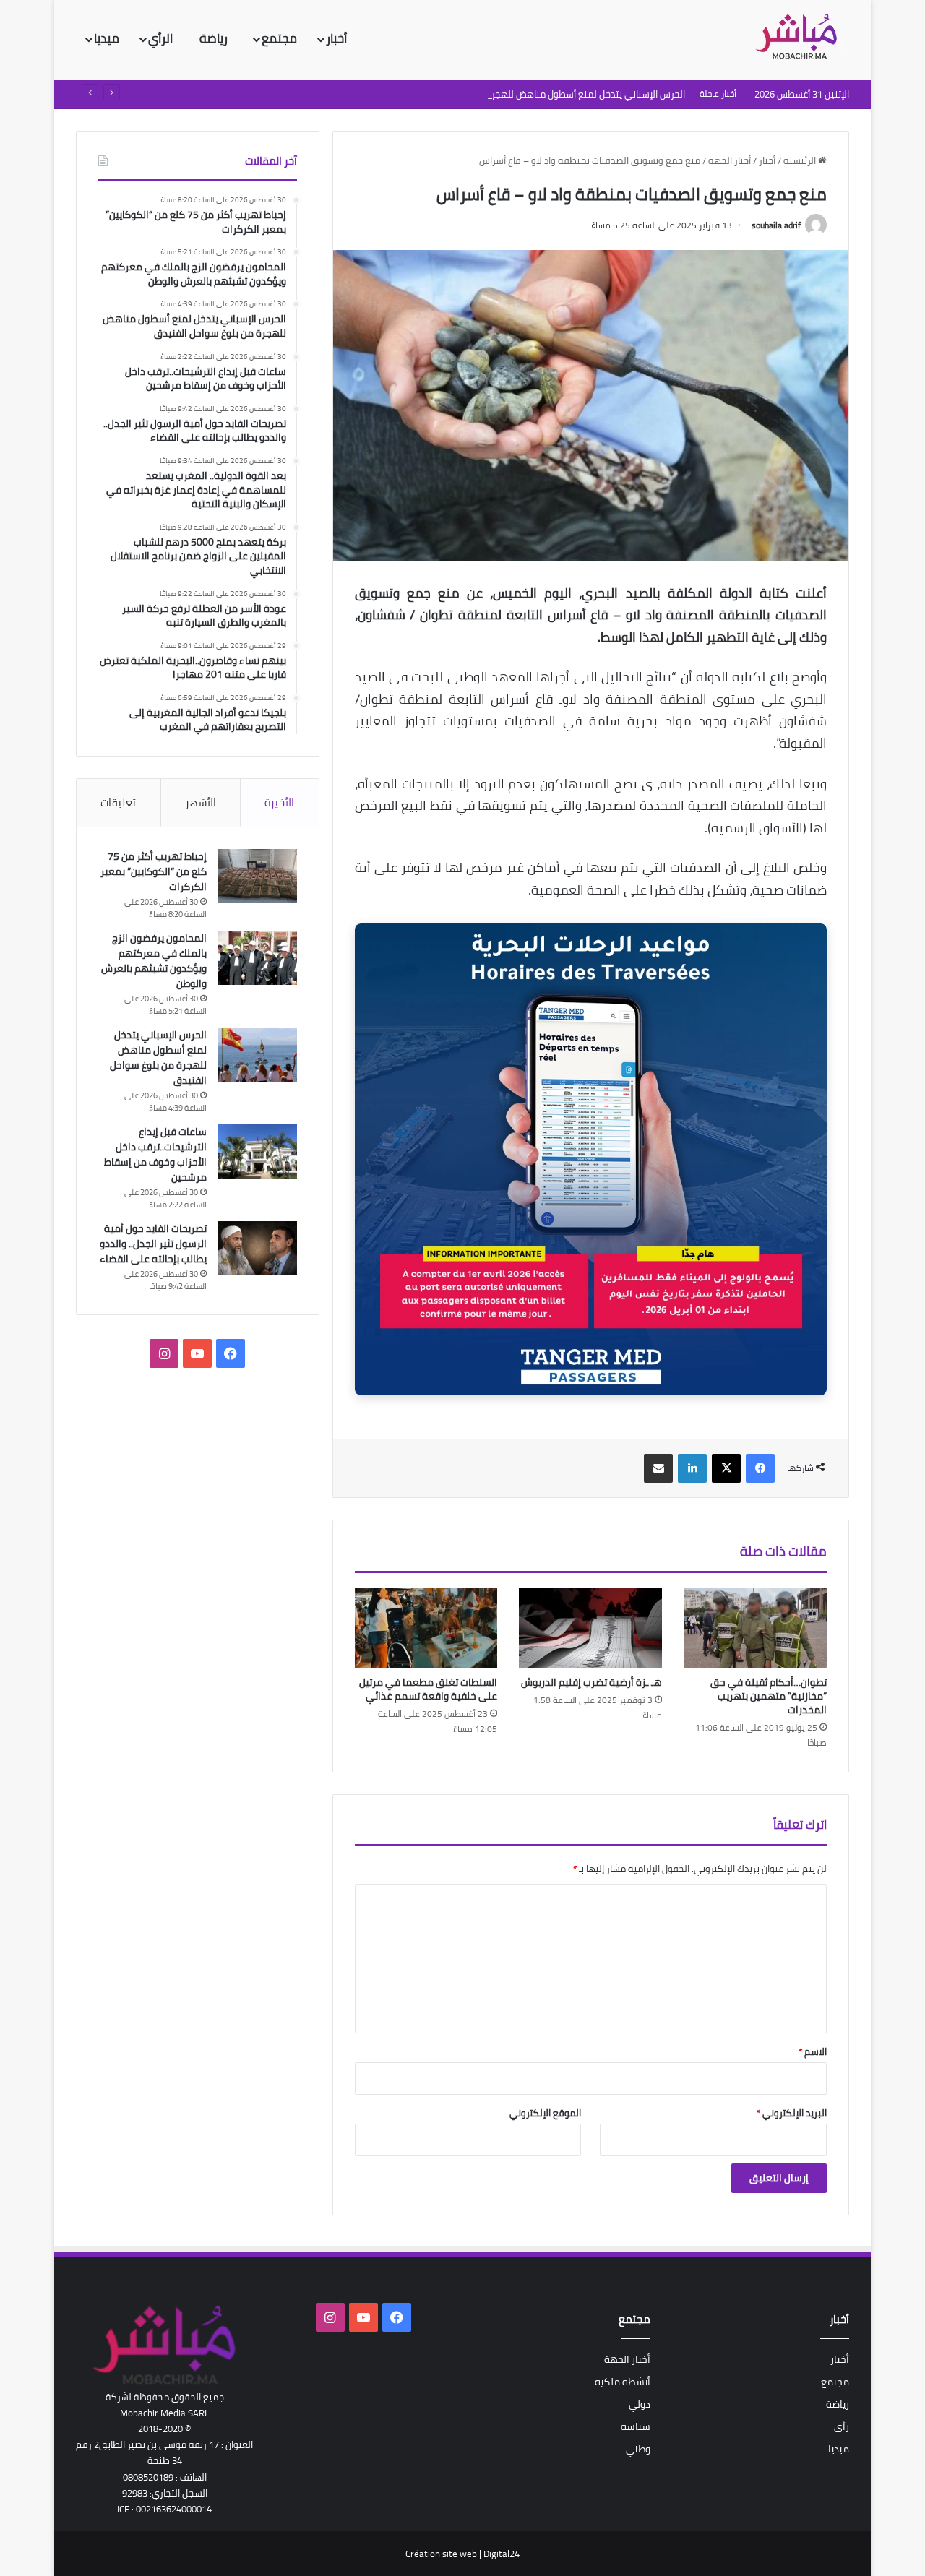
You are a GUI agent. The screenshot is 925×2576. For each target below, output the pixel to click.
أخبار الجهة (730, 160)
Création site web (441, 2554)
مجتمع (279, 38)
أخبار (336, 38)
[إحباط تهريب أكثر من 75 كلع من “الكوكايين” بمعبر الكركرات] (257, 876)
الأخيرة (279, 802)
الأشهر (201, 802)
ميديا (107, 38)
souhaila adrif (776, 225)
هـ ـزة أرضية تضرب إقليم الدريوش (591, 1682)
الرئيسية (801, 160)
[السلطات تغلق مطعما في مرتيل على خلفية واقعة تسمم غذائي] (426, 1628)
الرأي (162, 38)
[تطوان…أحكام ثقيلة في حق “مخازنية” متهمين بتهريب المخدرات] (755, 1628)
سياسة (636, 2426)
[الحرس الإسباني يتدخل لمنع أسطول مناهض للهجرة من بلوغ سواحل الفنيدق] (257, 1055)
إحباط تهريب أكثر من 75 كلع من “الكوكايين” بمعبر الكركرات (154, 871)
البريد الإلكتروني (792, 2113)
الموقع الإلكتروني (545, 2113)
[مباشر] (801, 38)
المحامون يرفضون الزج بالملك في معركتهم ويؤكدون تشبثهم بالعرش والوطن (154, 961)
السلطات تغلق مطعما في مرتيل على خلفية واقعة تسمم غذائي (428, 1689)
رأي (842, 2426)
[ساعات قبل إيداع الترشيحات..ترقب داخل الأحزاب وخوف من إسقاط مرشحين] (257, 1151)
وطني (638, 2449)
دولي (640, 2404)
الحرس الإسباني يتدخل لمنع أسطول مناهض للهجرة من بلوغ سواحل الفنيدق (538, 94)
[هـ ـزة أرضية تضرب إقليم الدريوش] (590, 1628)
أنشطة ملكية (623, 2382)
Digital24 (502, 2554)
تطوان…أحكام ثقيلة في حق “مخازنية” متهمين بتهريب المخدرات (769, 1696)
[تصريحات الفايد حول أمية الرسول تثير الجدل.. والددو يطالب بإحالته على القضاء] (257, 1248)
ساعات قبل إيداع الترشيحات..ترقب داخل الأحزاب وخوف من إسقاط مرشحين (155, 1154)
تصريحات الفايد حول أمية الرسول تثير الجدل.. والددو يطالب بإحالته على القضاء (153, 1244)
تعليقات (118, 802)
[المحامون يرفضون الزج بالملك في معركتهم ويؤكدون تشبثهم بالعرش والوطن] (257, 958)
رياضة (215, 38)
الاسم (813, 2051)
